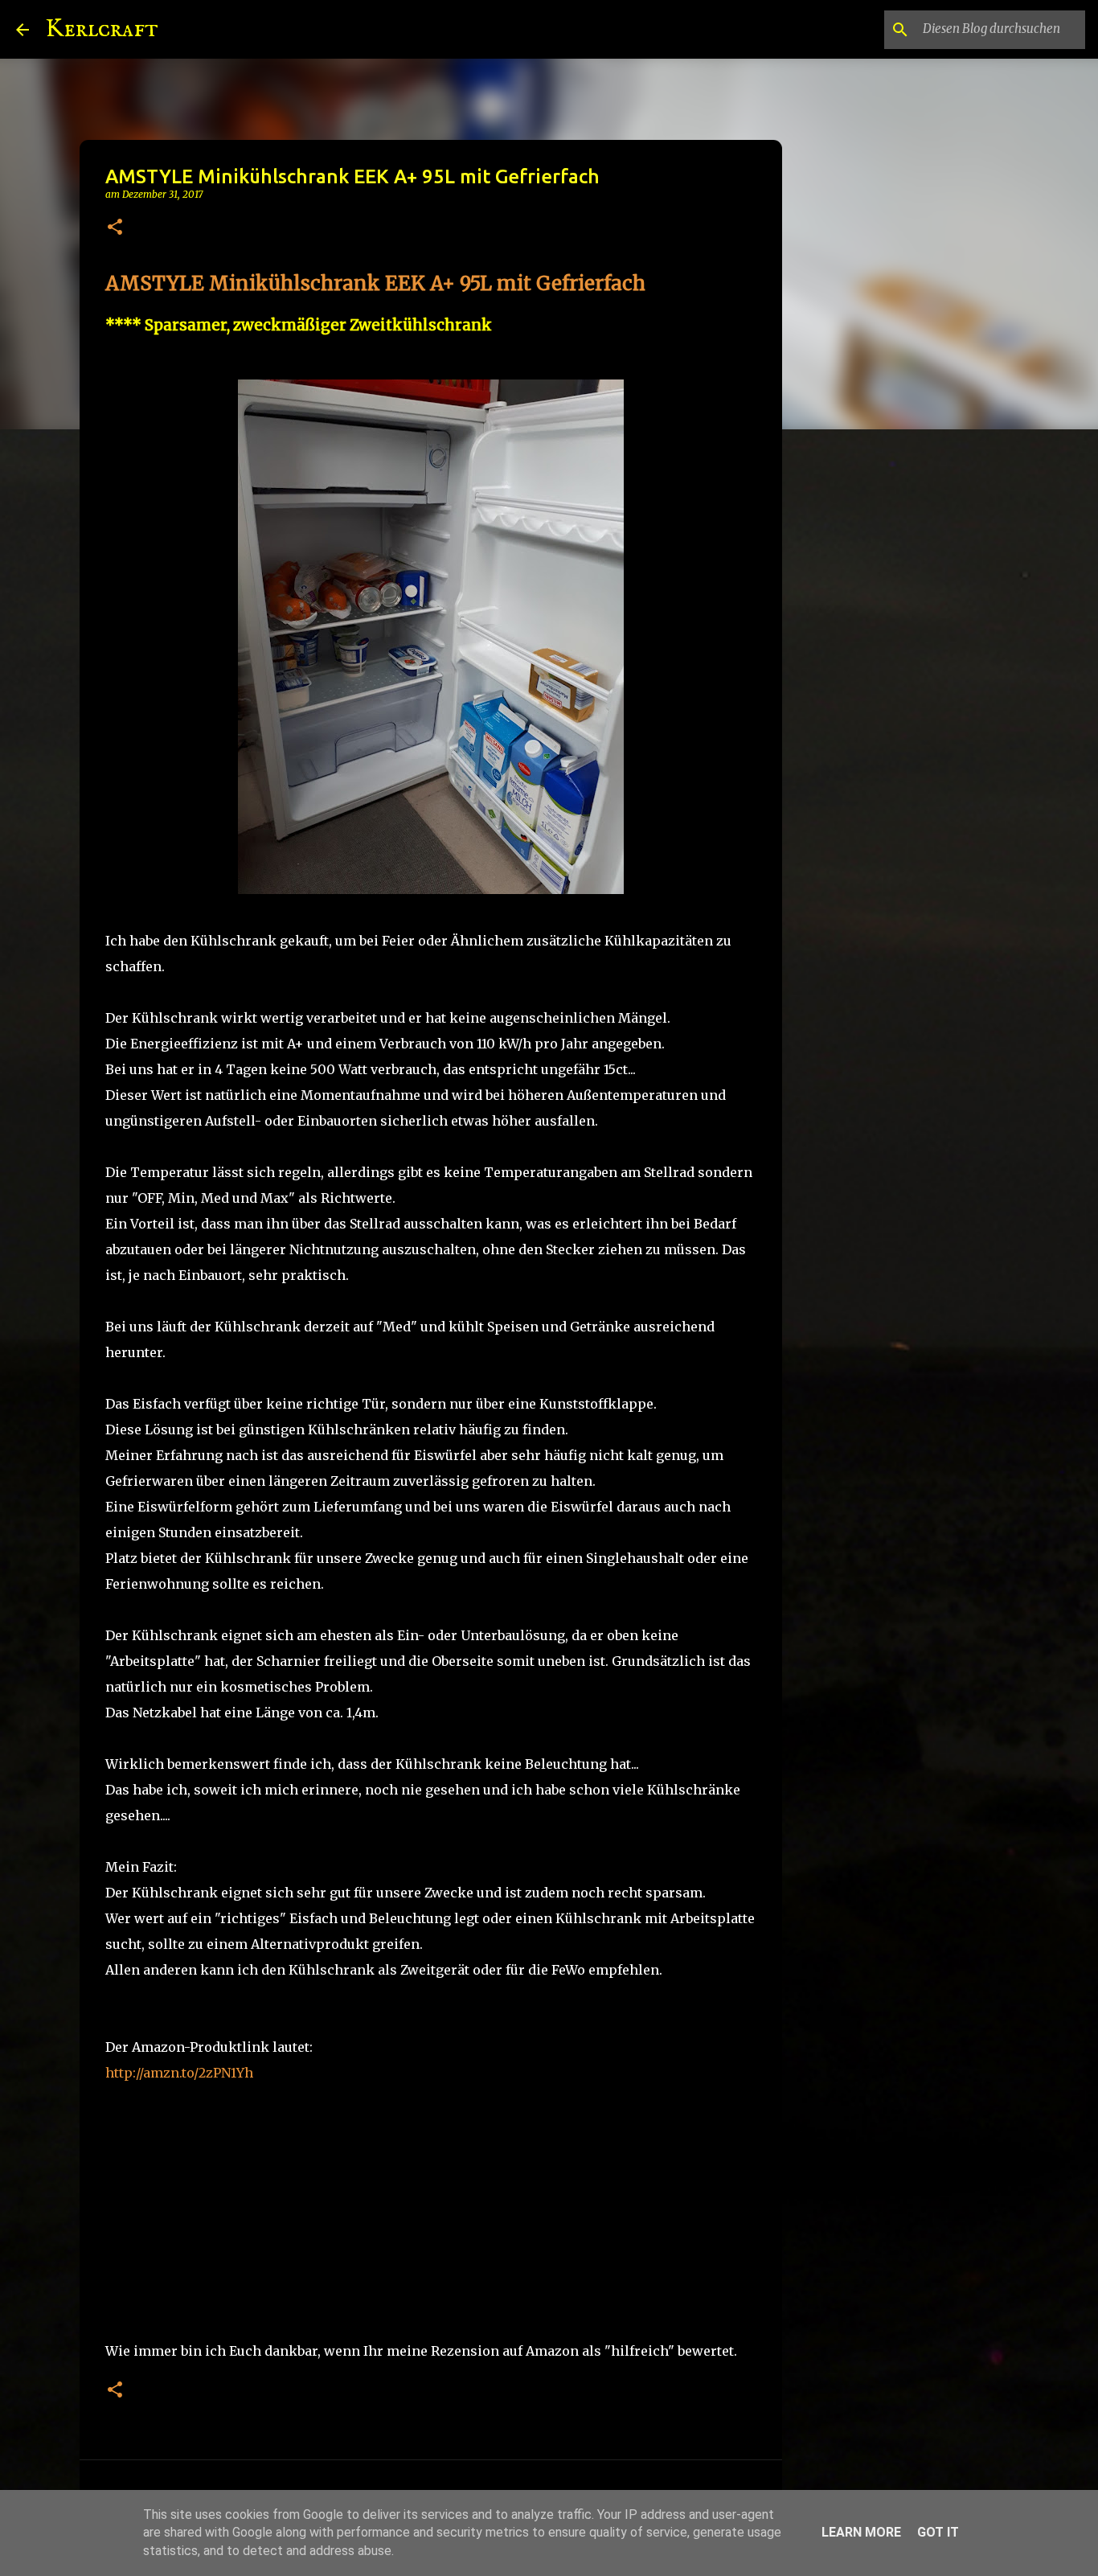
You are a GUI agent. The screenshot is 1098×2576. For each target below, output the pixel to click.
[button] (115, 228)
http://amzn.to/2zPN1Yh (179, 2073)
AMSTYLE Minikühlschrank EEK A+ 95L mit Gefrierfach (375, 283)
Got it (938, 2532)
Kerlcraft (102, 29)
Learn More (861, 2532)
